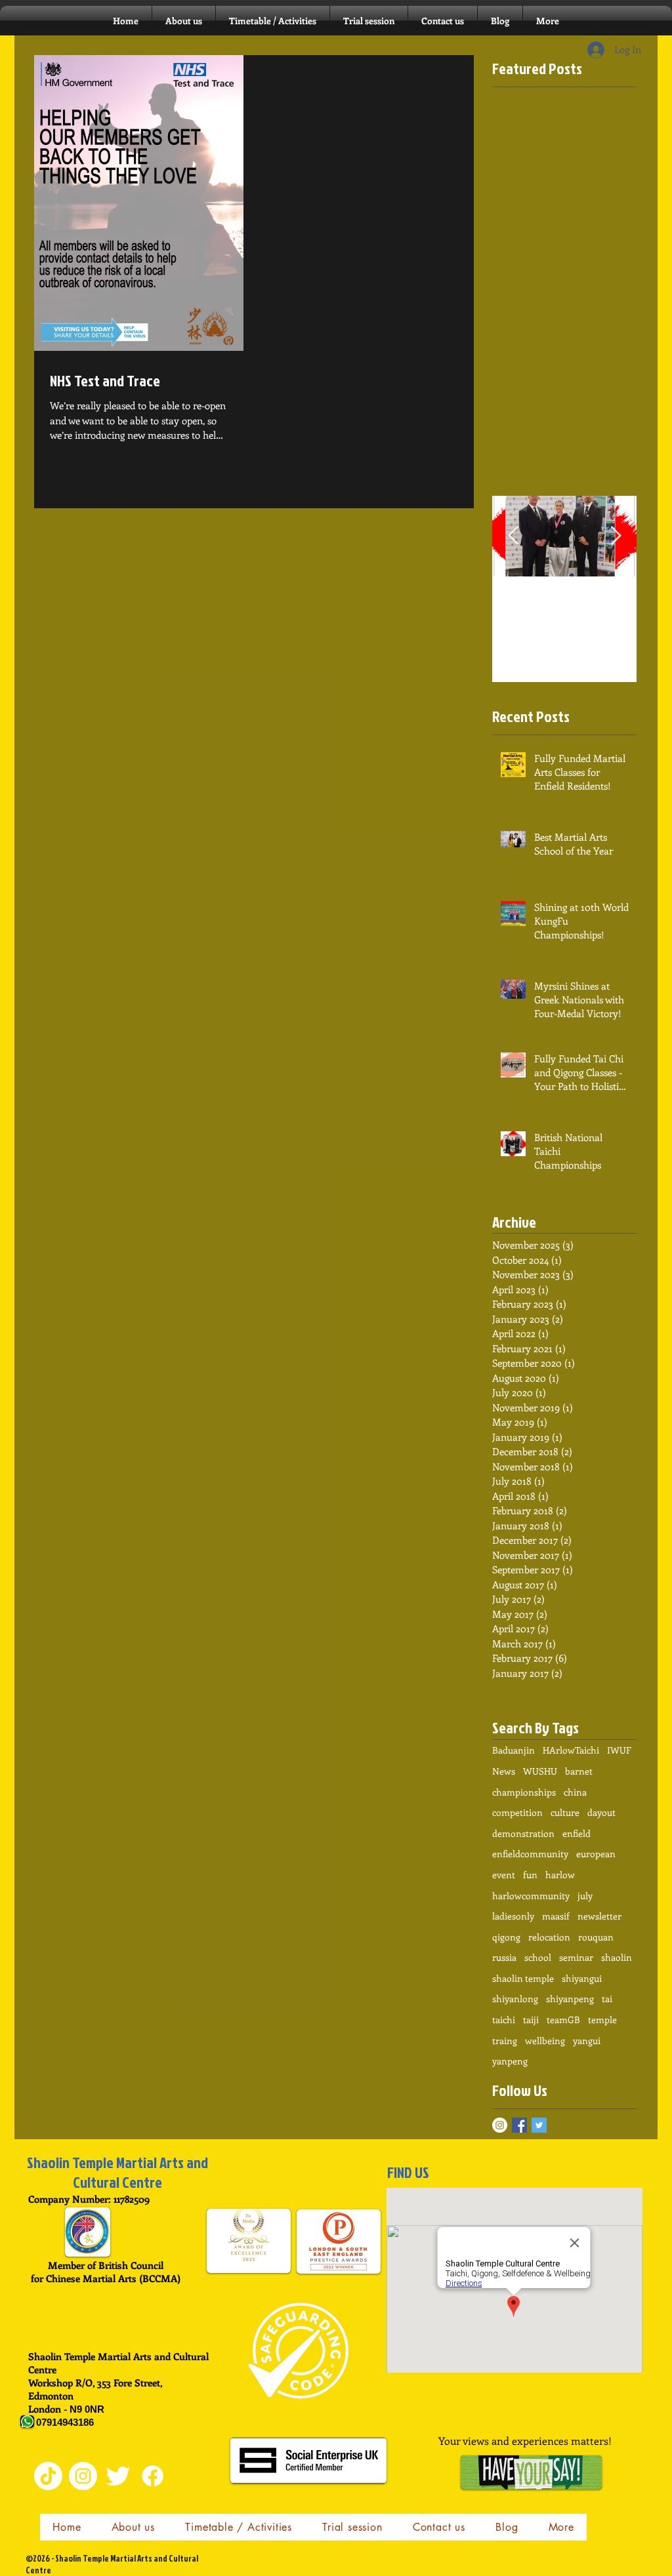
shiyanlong (515, 1999)
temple (602, 2020)
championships (524, 1792)
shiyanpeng (570, 1999)
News (504, 1771)
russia (504, 1957)
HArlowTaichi (571, 1750)
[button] (273, 21)
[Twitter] (118, 2476)
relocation (549, 1937)
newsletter (599, 1916)
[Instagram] (83, 2476)
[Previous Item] (513, 536)
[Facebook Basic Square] (519, 2125)
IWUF (619, 1750)
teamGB (563, 2020)
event (504, 1875)
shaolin (617, 1957)
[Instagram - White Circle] (500, 2125)
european (596, 1854)
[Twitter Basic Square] (539, 2125)
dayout (601, 1812)
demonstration (523, 1833)
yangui (587, 2041)
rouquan (596, 1937)
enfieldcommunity (530, 1854)
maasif (556, 1916)
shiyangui (582, 1978)
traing (505, 2041)
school (538, 1957)
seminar (576, 1957)
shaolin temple (523, 1978)
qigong (506, 1937)
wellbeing (545, 2041)
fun (530, 1875)
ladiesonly (513, 1916)
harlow (560, 1875)
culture (565, 1812)
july (585, 1896)
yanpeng (510, 2061)
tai (607, 1999)
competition (517, 1812)
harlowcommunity (531, 1896)
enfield (577, 1833)
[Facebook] (153, 2476)
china (575, 1792)
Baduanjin (514, 1750)
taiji (531, 2020)
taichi (504, 2020)
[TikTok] (48, 2476)
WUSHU (540, 1771)
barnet (579, 1771)
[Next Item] (616, 536)
